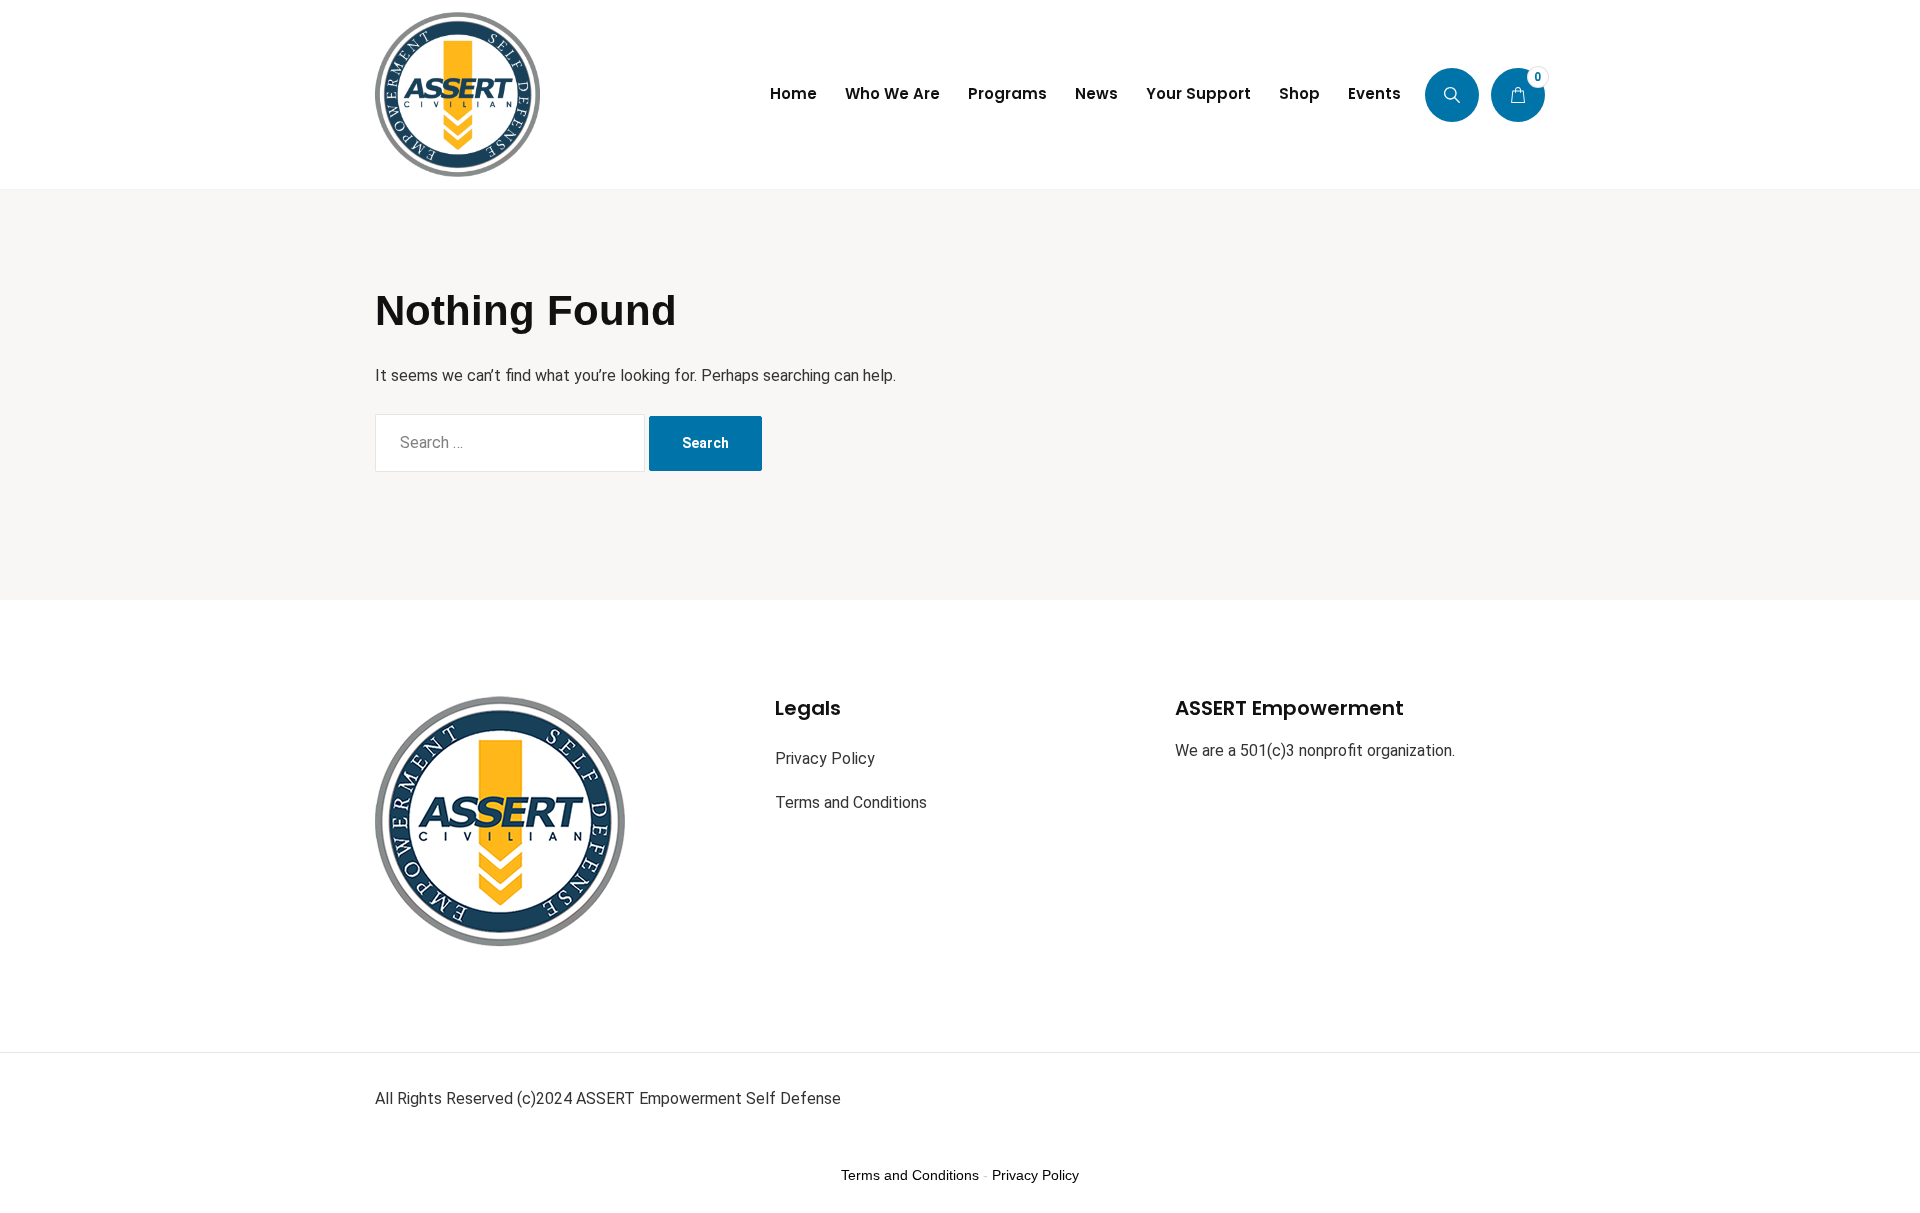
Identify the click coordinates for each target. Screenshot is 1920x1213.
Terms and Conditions (851, 802)
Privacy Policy (825, 758)
